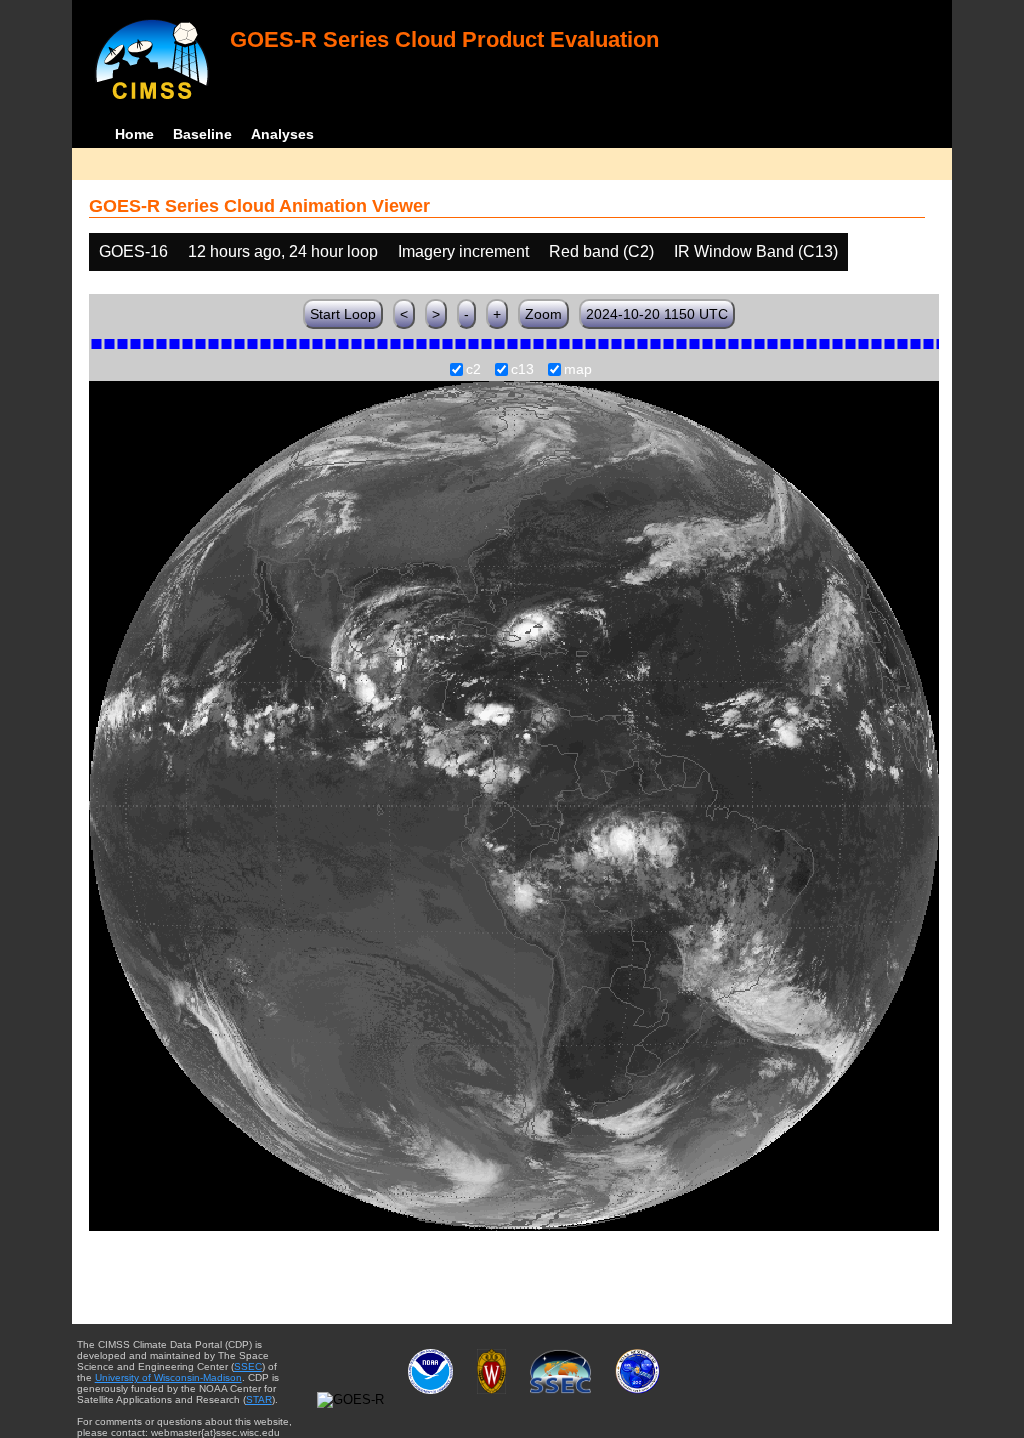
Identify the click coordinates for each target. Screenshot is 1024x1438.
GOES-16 (133, 251)
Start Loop (343, 314)
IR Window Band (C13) (756, 251)
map (578, 370)
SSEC (248, 1366)
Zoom (543, 314)
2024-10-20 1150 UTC (657, 314)
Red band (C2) (601, 251)
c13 (522, 370)
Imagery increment (463, 251)
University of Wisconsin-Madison (168, 1377)
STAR (259, 1399)
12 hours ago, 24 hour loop (283, 251)
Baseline (202, 134)
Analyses (282, 134)
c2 (473, 370)
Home (134, 134)
